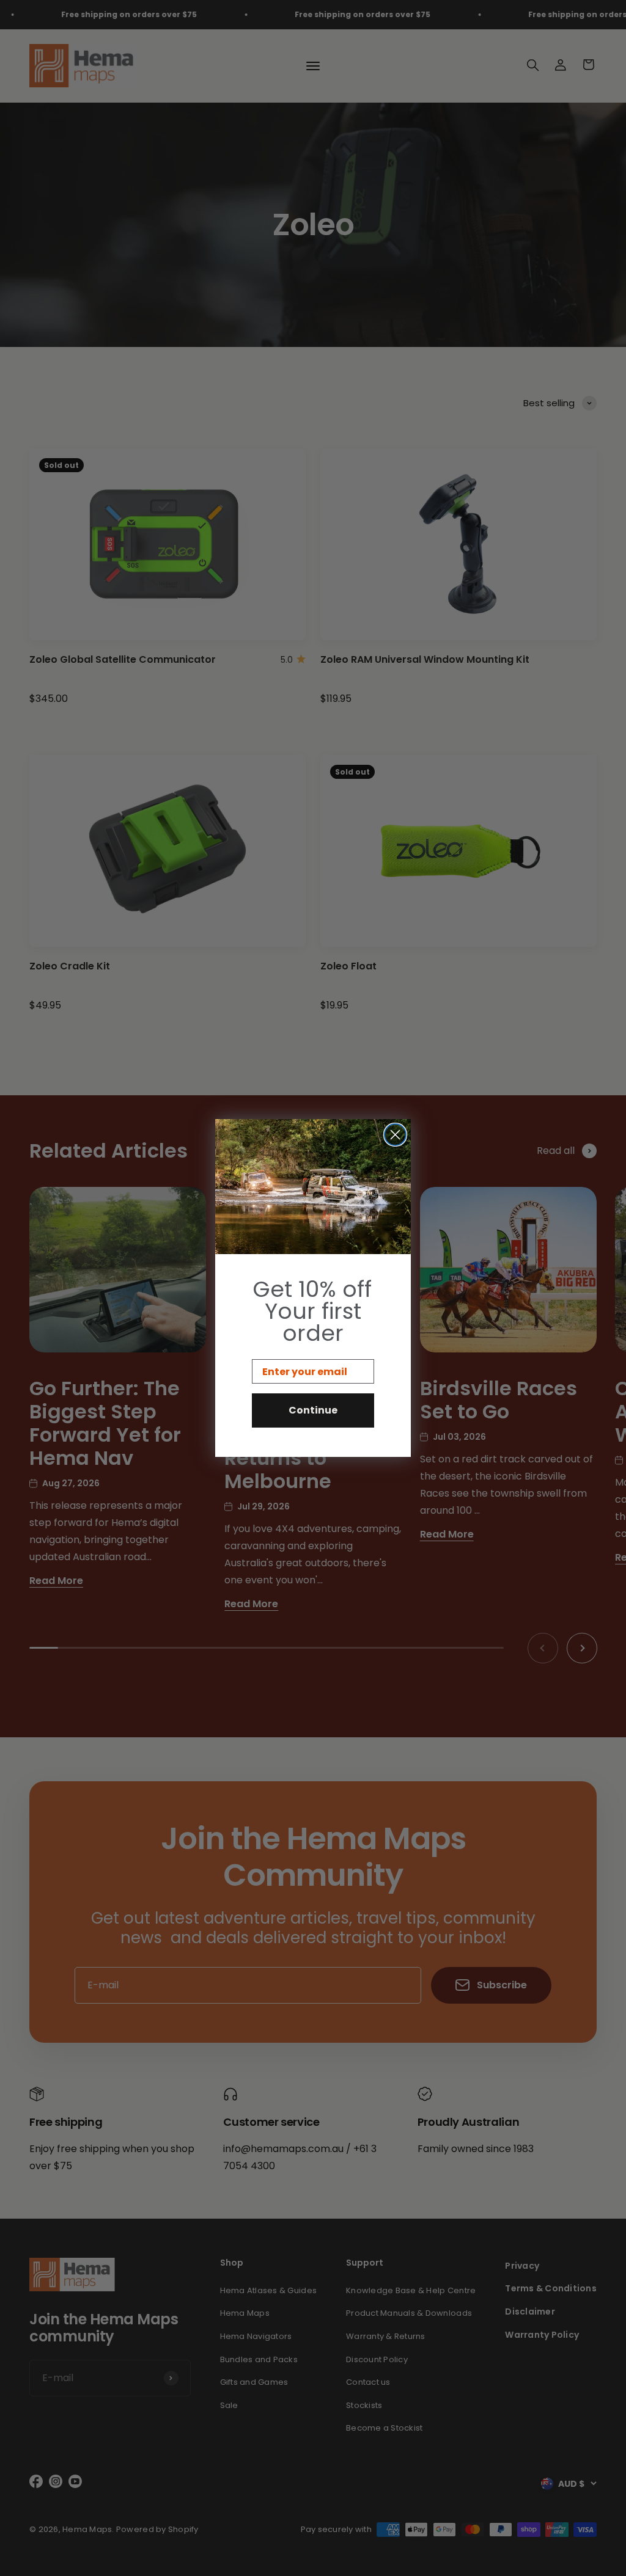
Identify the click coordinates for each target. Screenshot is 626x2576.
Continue (313, 1410)
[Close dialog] (395, 1135)
